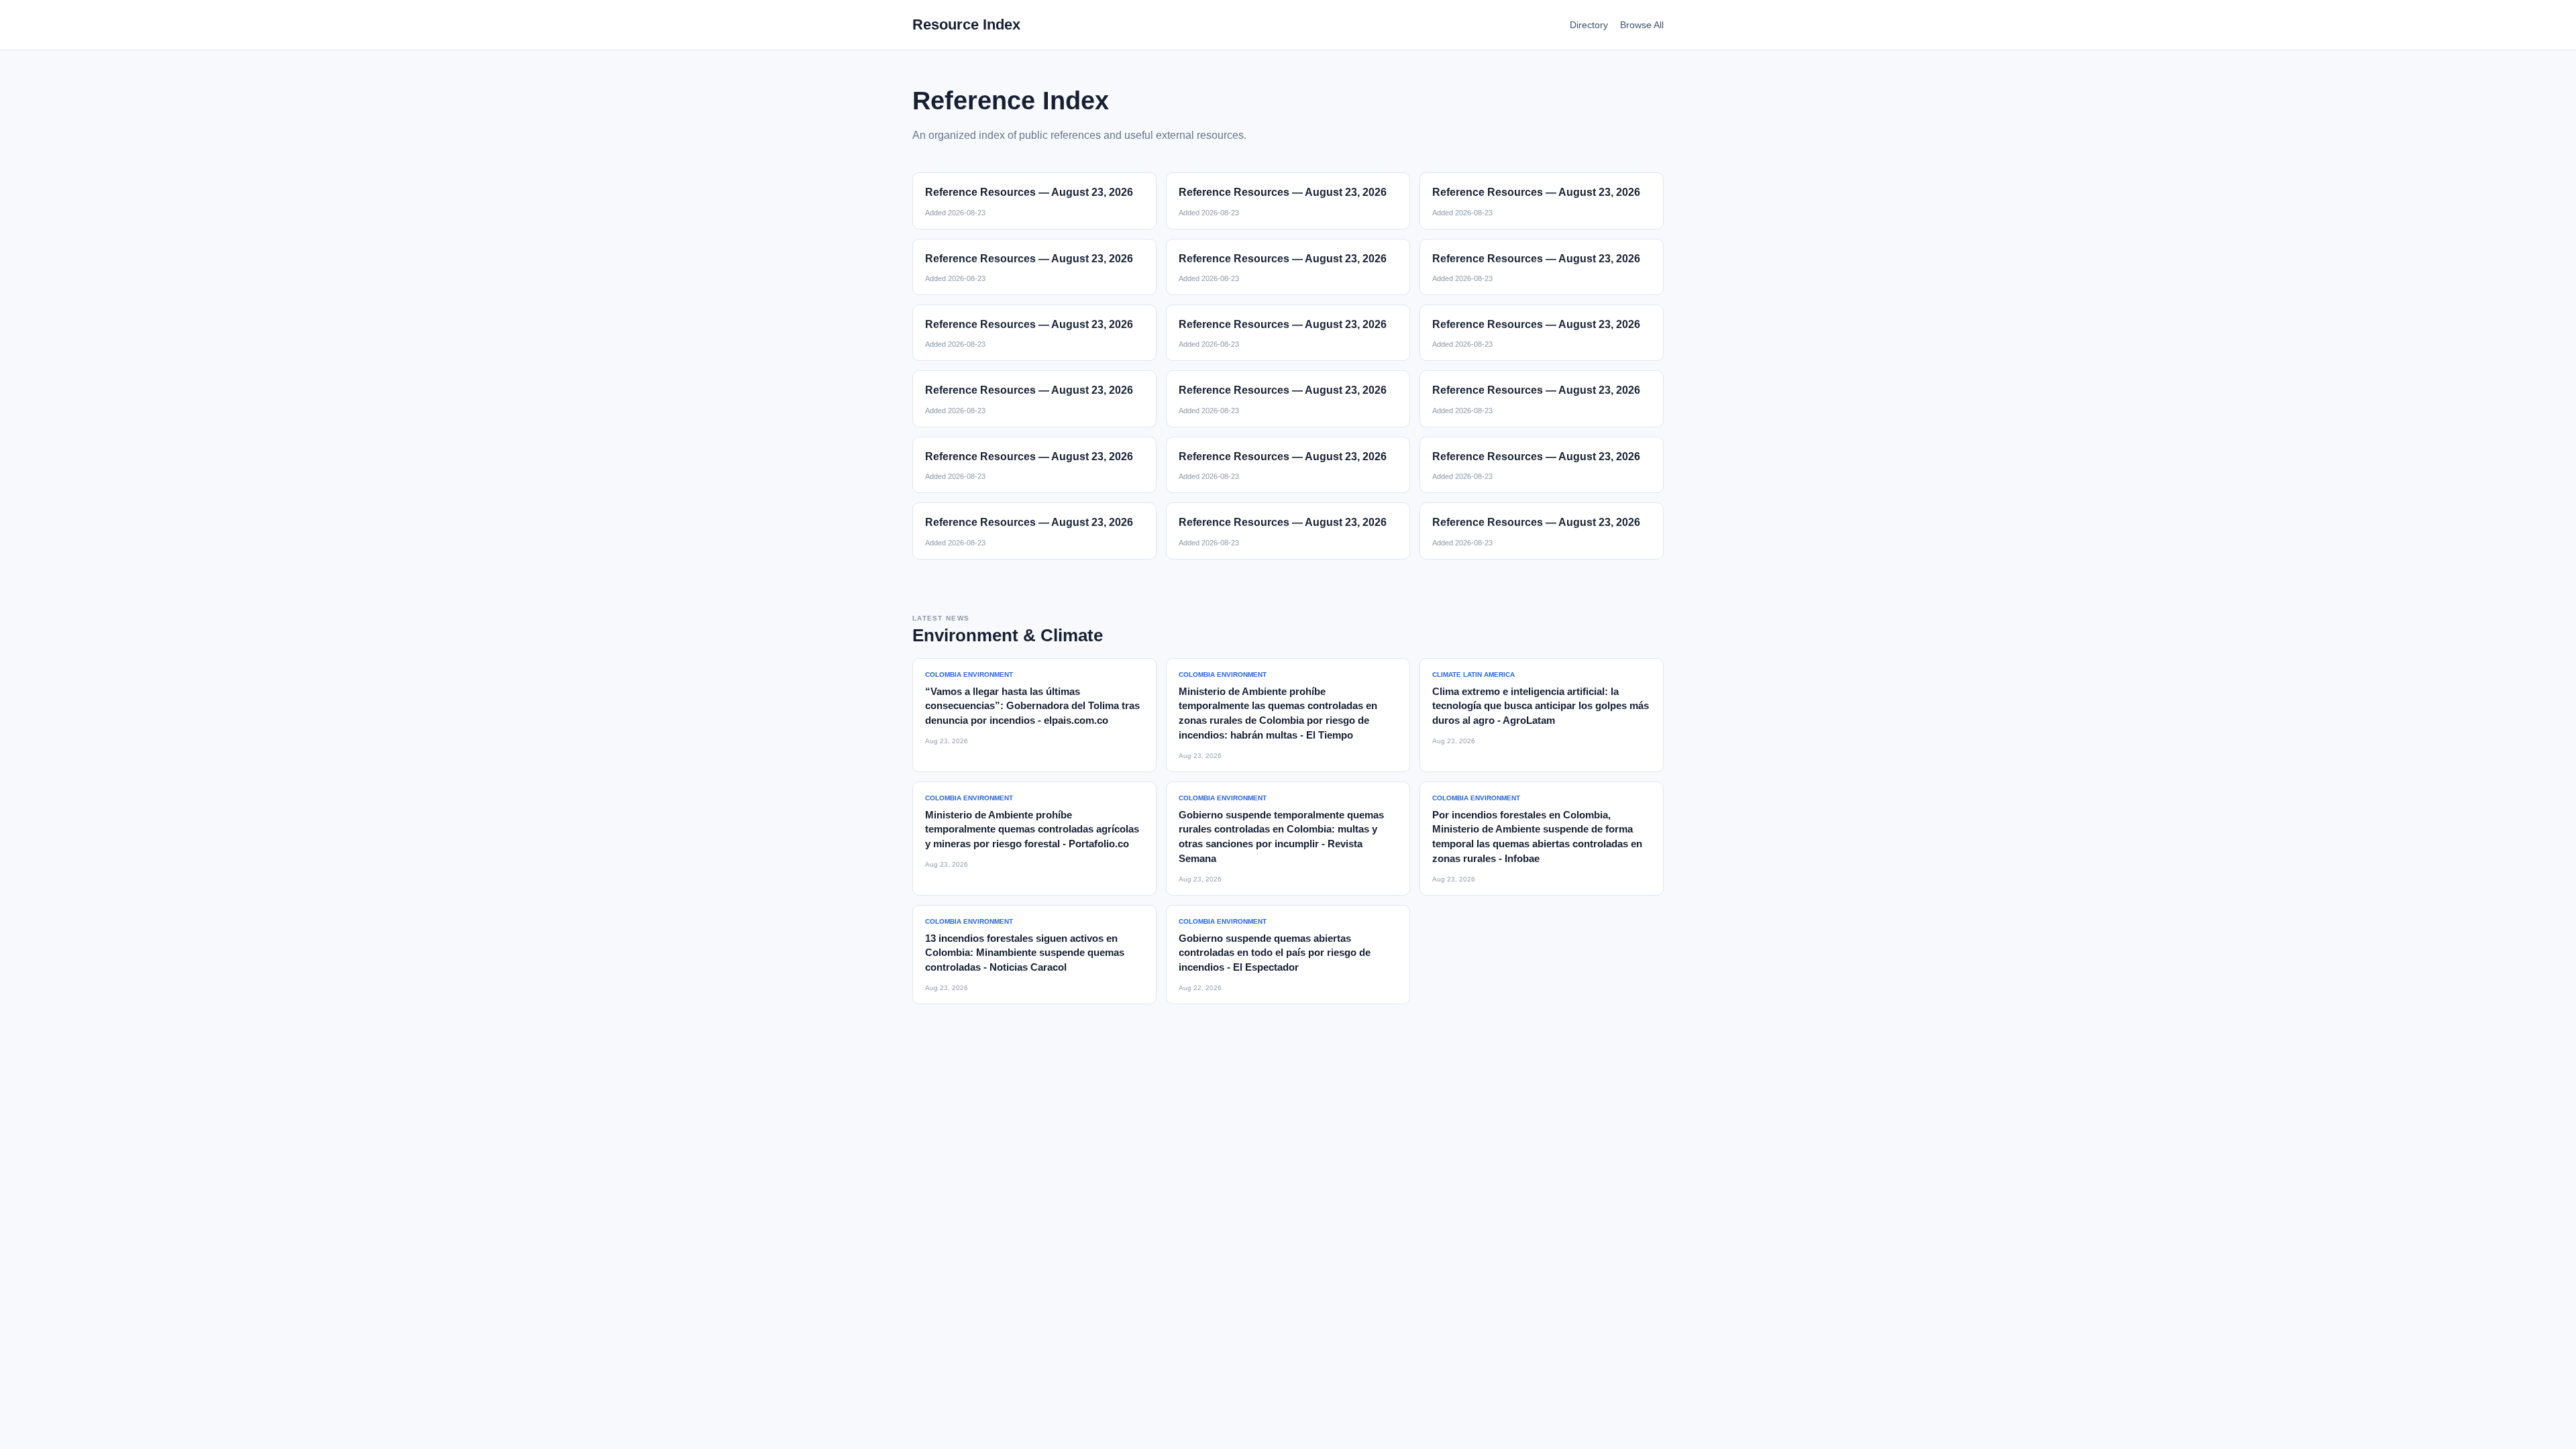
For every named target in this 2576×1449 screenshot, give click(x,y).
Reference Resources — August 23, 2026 (1029, 192)
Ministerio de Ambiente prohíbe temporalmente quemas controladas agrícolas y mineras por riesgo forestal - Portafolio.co (1032, 829)
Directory (1589, 25)
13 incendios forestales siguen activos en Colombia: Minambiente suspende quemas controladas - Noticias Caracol (1025, 953)
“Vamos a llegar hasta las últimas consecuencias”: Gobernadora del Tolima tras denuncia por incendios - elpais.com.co (1032, 706)
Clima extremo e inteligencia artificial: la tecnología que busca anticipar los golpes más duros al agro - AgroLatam (1541, 706)
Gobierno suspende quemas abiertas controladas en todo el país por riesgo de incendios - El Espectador (1275, 953)
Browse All (1642, 25)
